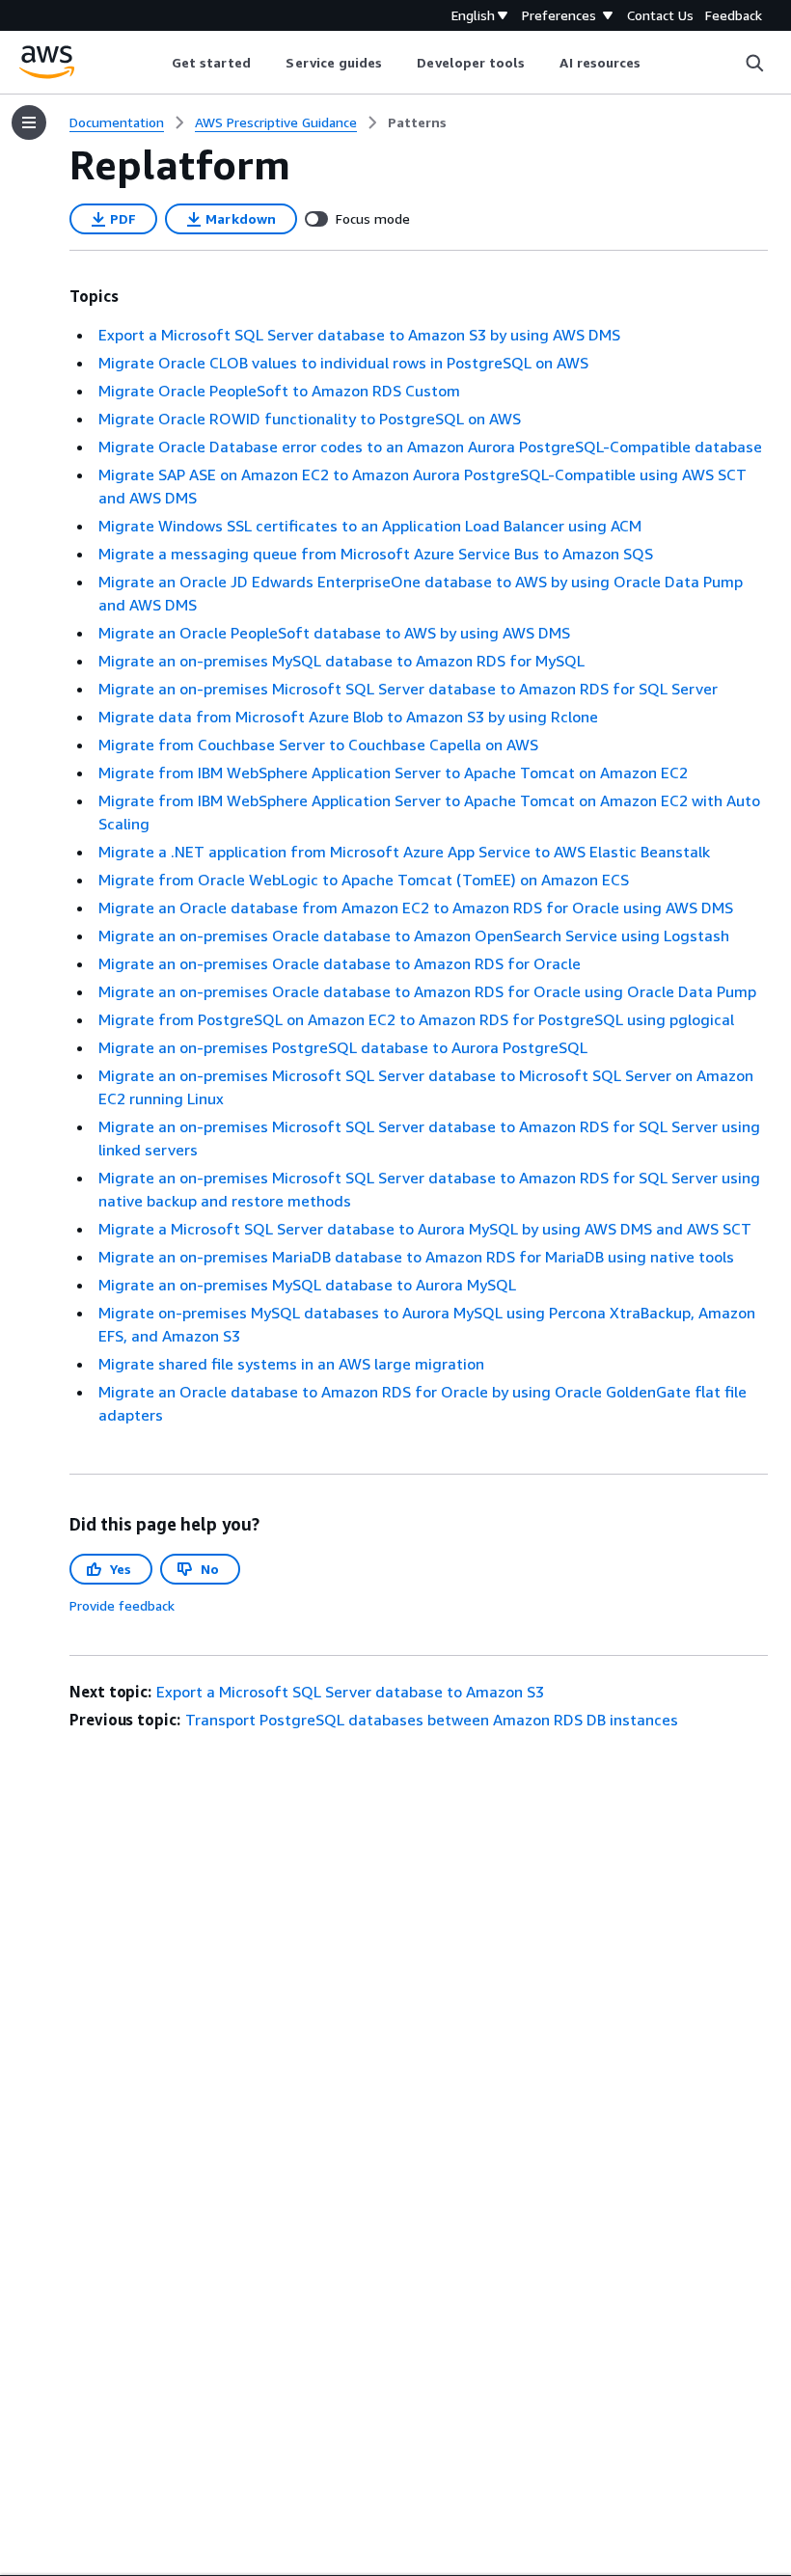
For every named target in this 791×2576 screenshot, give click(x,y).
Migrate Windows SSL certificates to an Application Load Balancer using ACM (370, 526)
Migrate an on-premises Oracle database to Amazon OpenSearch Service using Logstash (414, 935)
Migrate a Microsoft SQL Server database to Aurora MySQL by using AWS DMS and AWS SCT (425, 1229)
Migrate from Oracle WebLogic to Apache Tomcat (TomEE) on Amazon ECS (364, 880)
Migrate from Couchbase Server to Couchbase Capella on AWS (318, 745)
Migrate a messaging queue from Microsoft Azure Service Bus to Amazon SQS (376, 554)
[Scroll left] (157, 63)
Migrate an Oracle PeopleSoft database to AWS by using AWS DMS (334, 633)
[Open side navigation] (29, 122)
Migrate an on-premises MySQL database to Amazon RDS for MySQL (341, 661)
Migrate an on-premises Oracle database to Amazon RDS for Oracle (340, 963)
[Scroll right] (655, 63)
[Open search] (754, 63)
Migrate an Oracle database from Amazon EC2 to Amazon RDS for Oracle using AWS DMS (416, 908)
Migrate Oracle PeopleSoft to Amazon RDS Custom (279, 391)
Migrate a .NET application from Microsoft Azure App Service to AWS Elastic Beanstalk (404, 852)
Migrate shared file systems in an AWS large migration (291, 1364)
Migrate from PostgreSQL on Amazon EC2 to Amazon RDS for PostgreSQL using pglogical (416, 1019)
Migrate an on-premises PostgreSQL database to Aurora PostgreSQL (343, 1047)
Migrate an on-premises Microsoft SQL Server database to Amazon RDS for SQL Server (408, 689)
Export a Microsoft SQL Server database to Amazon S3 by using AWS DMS (359, 335)
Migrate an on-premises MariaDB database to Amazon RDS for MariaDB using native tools (416, 1257)
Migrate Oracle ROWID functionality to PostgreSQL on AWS (310, 419)
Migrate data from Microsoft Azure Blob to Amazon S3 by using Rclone (348, 717)
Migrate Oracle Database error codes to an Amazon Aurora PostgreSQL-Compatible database (430, 447)
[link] (417, 122)
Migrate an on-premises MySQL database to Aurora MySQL (307, 1285)
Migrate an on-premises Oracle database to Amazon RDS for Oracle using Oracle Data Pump (427, 991)
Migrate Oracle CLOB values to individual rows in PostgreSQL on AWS (343, 363)
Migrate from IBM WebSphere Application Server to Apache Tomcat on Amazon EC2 (393, 773)
